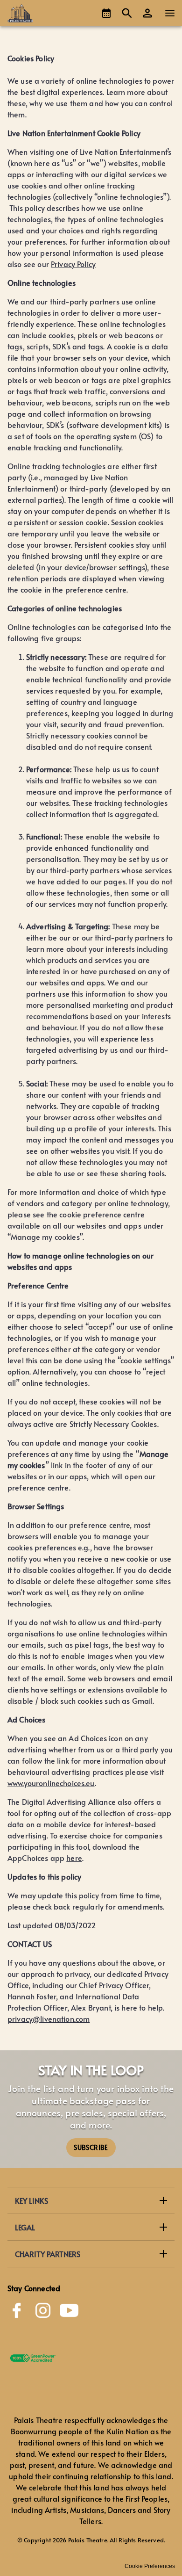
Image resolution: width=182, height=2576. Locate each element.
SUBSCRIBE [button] (91, 2147)
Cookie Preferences (150, 2566)
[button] (147, 13)
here (74, 1858)
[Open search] (127, 13)
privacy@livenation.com (49, 2019)
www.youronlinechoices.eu (51, 1783)
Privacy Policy (73, 264)
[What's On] (106, 13)
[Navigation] (170, 13)
